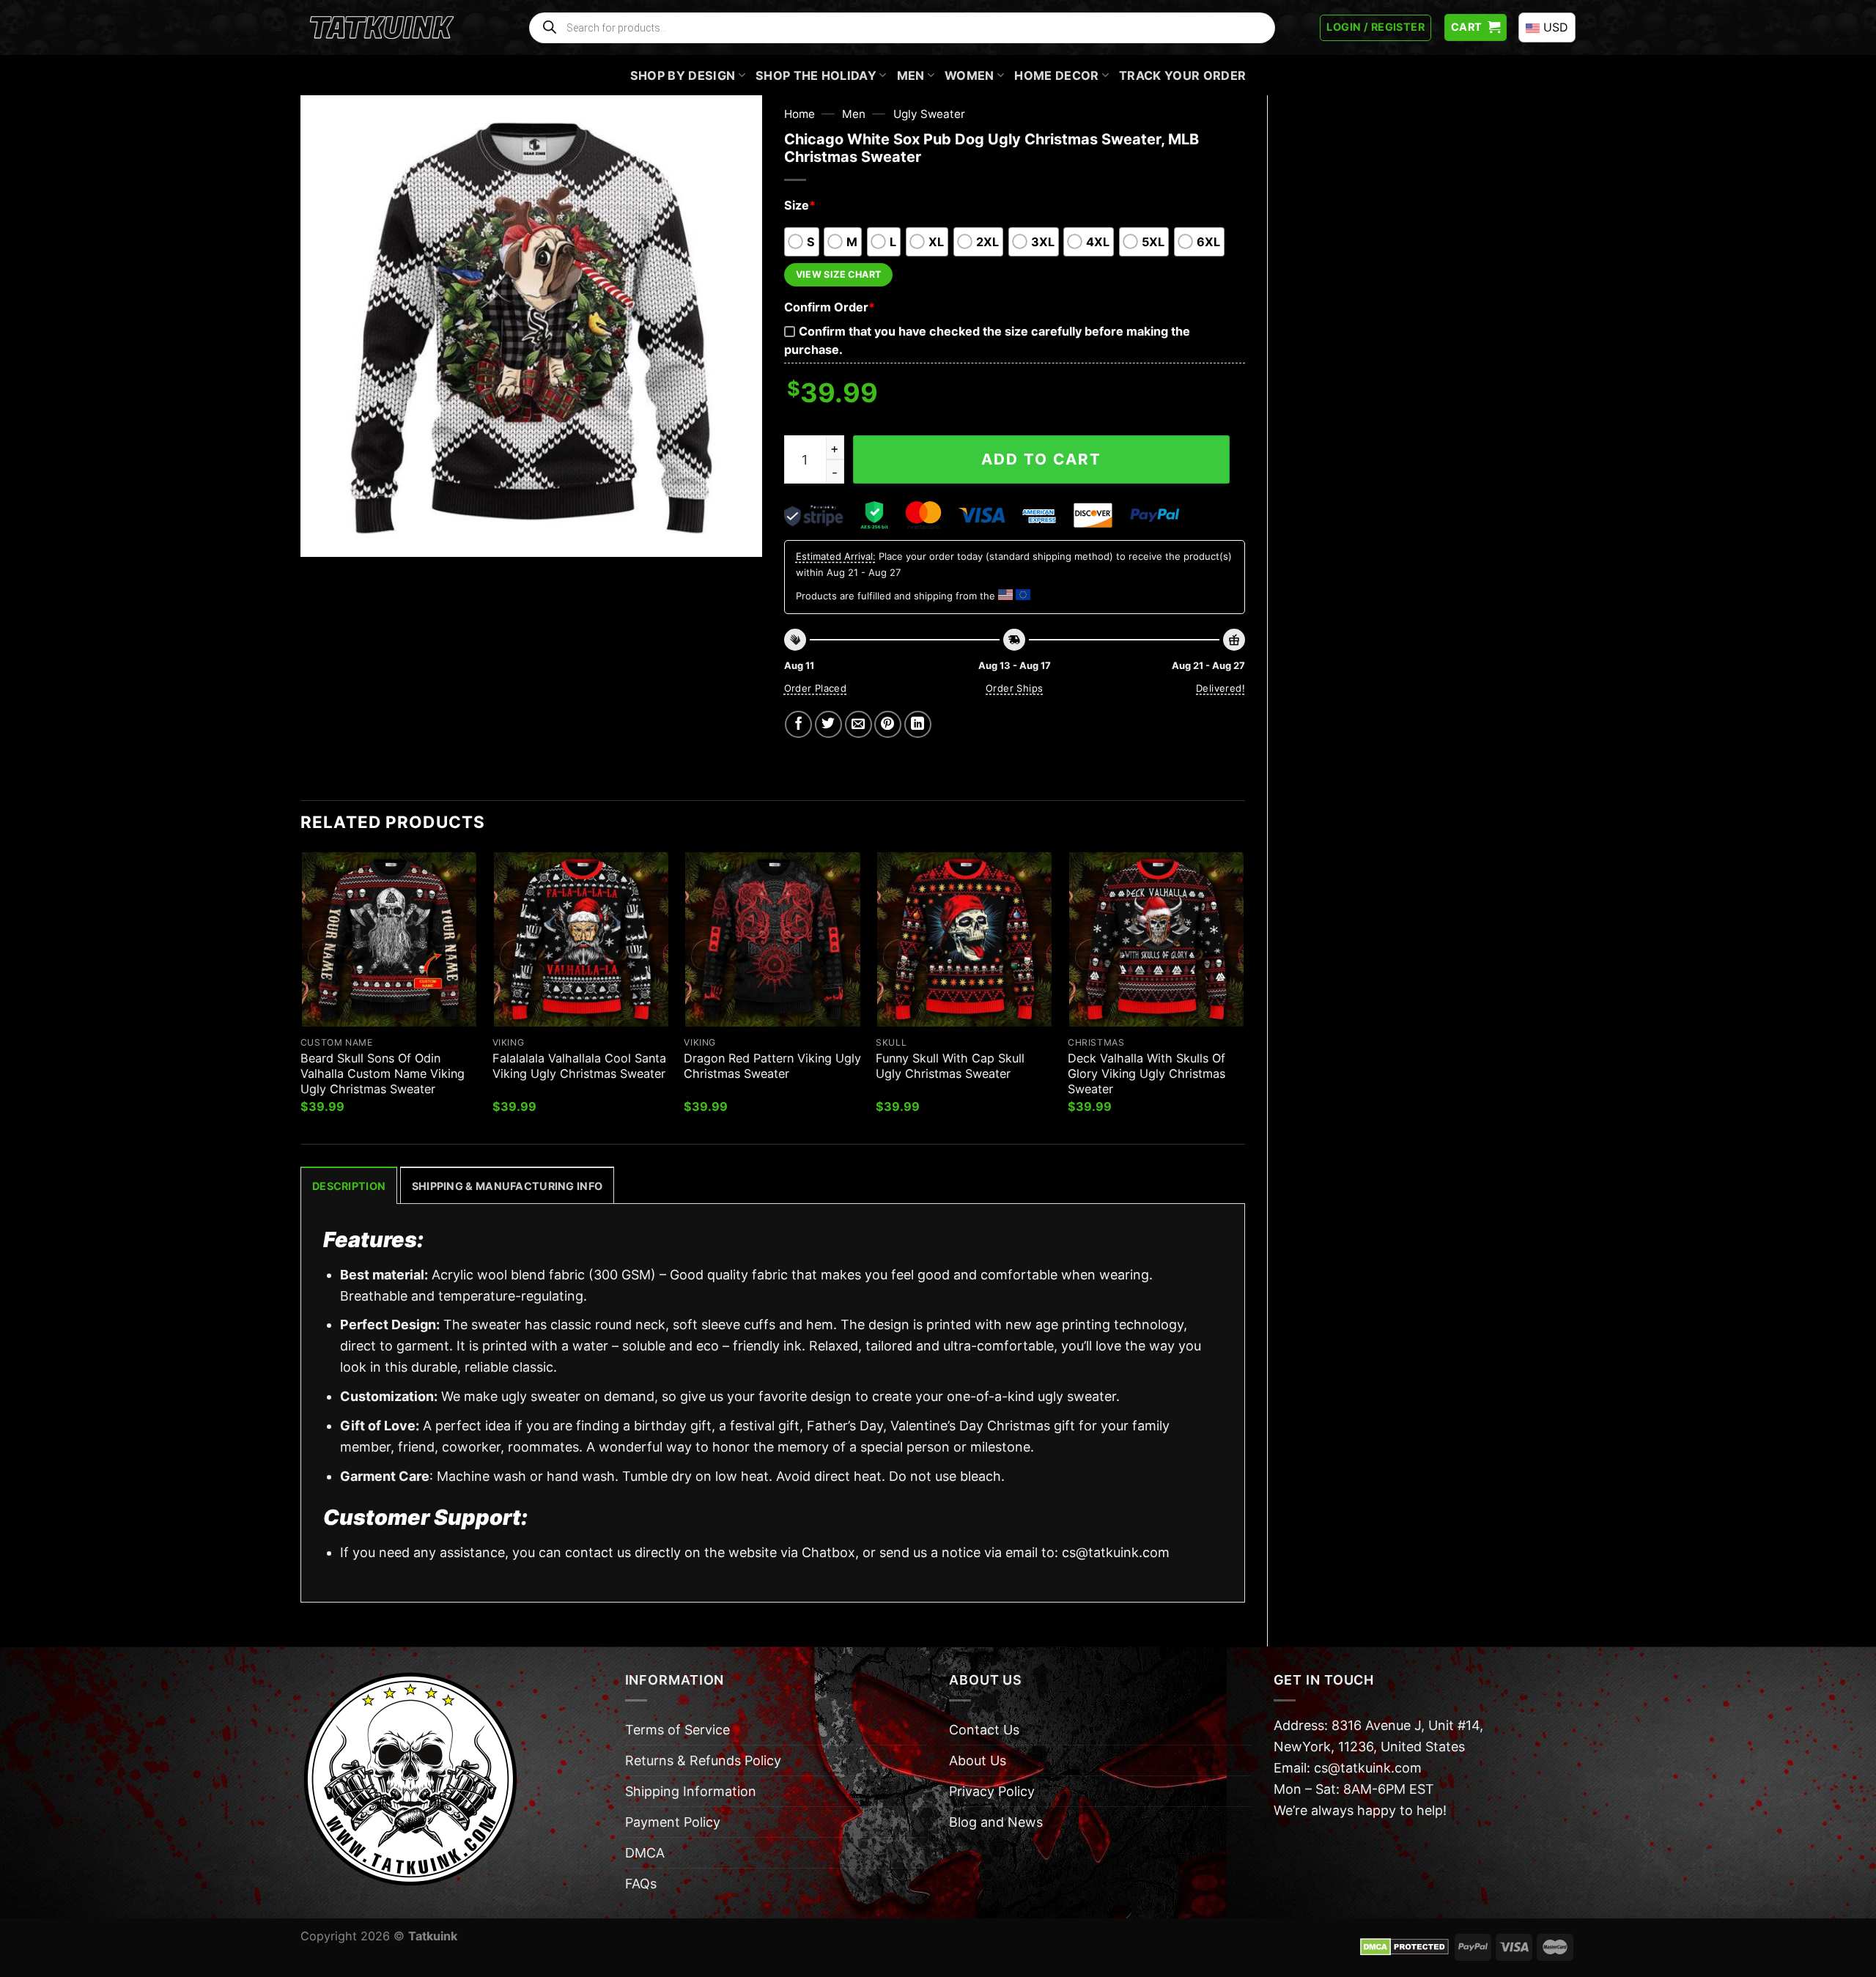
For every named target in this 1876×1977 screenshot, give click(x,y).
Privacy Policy (992, 1791)
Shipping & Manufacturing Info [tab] (507, 1186)
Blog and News (996, 1822)
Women (970, 75)
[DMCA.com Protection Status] (1404, 1946)
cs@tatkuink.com (1116, 1552)
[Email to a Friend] (858, 724)
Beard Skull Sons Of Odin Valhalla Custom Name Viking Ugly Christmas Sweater (383, 1074)
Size (800, 205)
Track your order (1182, 75)
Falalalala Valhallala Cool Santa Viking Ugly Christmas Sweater (579, 1066)
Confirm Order (830, 307)
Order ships (1014, 688)
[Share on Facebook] (798, 724)
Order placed (816, 688)
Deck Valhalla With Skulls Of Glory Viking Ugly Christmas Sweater (1146, 1074)
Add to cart (1041, 459)
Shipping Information (691, 1791)
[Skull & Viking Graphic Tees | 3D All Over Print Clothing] (382, 28)
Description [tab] (349, 1186)
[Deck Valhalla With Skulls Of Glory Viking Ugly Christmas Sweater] (1156, 939)
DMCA (645, 1853)
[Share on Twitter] (828, 724)
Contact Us (984, 1730)
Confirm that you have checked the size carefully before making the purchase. (987, 340)
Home (799, 114)
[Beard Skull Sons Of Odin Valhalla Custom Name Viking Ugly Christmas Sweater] (389, 939)
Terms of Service (677, 1730)
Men (911, 75)
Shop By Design (683, 75)
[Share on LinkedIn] (918, 724)
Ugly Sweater (929, 114)
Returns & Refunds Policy (703, 1760)
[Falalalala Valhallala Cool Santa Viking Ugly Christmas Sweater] (581, 939)
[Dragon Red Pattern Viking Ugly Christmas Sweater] (772, 939)
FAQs (641, 1884)
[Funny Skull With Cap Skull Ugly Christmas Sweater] (964, 939)
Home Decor (1056, 75)
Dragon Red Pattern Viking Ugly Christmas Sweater (772, 1066)
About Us (978, 1760)
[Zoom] (322, 537)
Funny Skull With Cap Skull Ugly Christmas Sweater (950, 1066)
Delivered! (1220, 688)
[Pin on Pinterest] (888, 724)
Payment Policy (673, 1822)
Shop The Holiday (816, 75)
